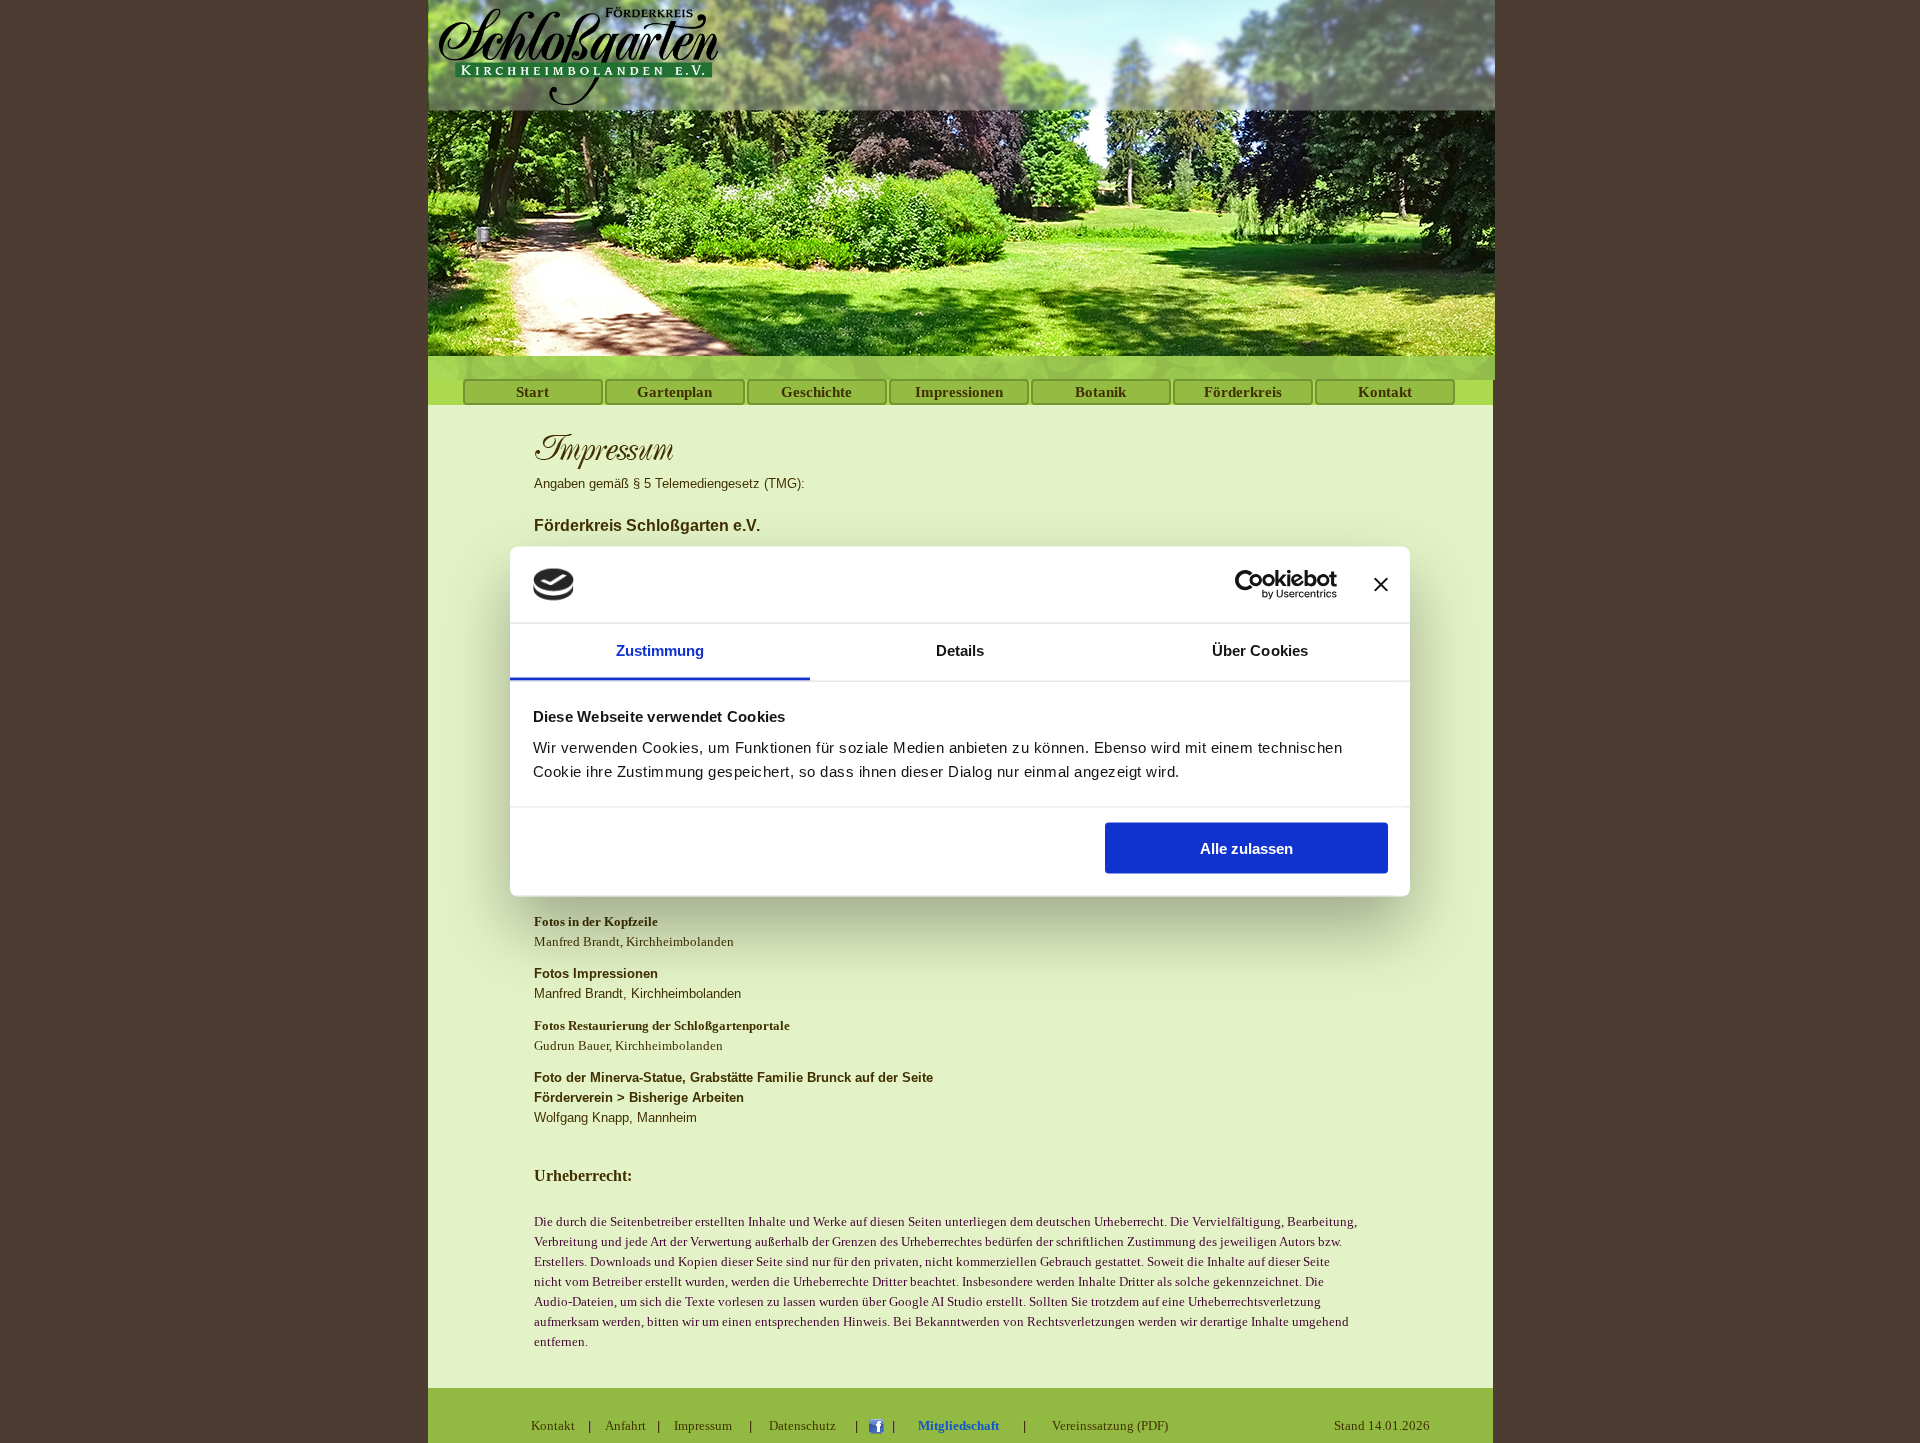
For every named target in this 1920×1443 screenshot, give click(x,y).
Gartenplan (674, 392)
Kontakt (1385, 392)
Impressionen (959, 392)
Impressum (703, 1425)
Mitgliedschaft (958, 1425)
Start (532, 392)
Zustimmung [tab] (660, 650)
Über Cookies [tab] (1260, 650)
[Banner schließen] (1381, 585)
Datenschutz (802, 1425)
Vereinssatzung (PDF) (1110, 1425)
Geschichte (816, 392)
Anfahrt (625, 1425)
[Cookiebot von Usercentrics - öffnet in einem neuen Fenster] (1249, 585)
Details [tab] (960, 650)
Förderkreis (1243, 392)
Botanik (1100, 392)
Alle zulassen (1246, 847)
